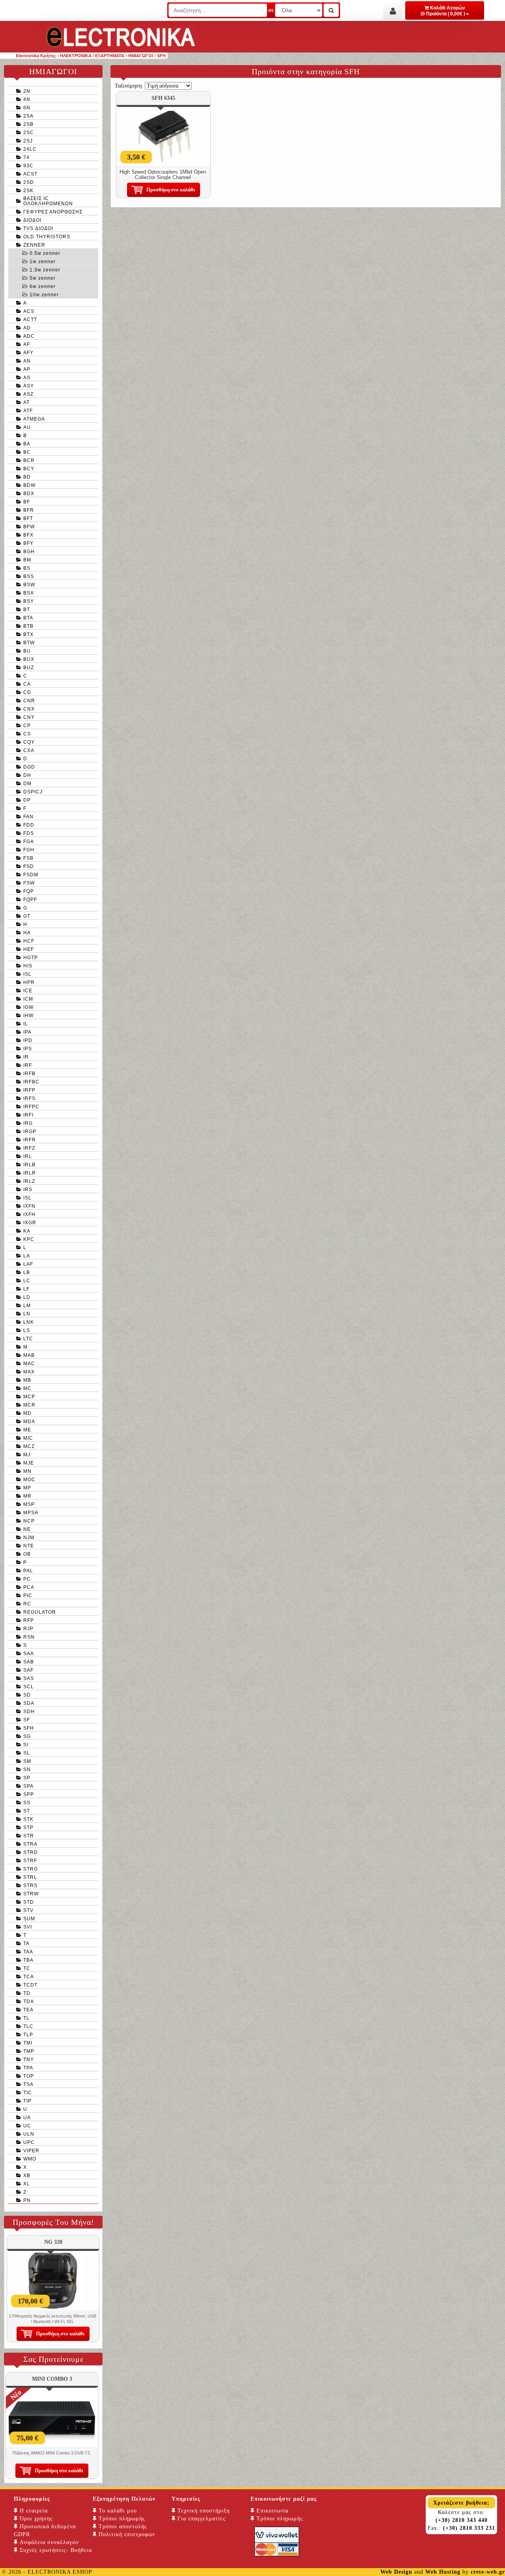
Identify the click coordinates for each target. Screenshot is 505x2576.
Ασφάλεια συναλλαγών (48, 2542)
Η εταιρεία (33, 2511)
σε (271, 10)
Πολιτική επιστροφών (126, 2534)
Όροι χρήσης (35, 2519)
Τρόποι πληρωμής (121, 2519)
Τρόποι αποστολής (122, 2526)
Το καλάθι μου (117, 2511)
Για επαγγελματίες (201, 2519)
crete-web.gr (488, 2572)
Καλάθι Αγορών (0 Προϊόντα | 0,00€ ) (443, 11)
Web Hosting (443, 2572)
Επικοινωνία (271, 2511)
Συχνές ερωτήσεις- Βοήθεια (55, 2550)
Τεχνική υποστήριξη (203, 2511)
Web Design (396, 2572)
